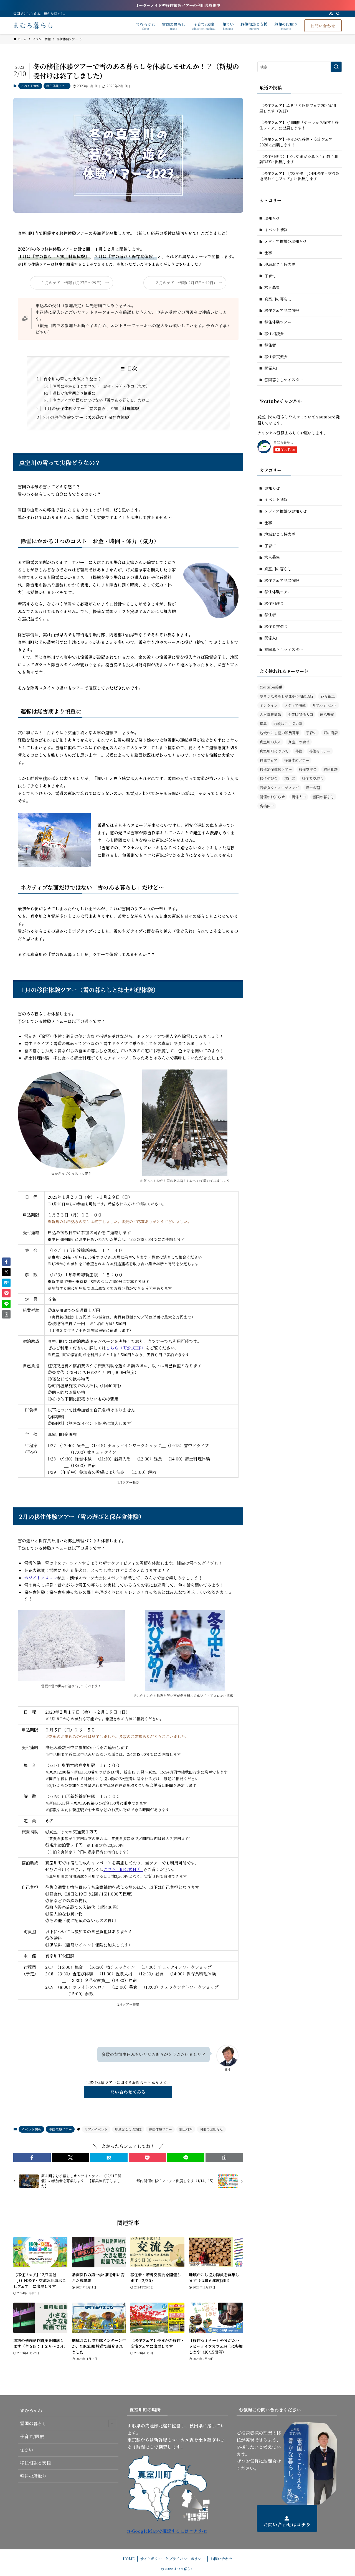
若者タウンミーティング (279, 788)
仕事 (268, 253)
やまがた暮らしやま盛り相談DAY (287, 696)
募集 (263, 724)
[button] (32, 2158)
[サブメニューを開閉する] (112, 2423)
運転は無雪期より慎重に (74, 393)
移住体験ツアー (57, 86)
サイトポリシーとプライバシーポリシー (173, 2559)
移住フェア (268, 760)
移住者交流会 (276, 357)
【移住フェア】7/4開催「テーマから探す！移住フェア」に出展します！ (299, 125)
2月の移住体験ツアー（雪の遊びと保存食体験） (88, 417)
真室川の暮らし (278, 299)
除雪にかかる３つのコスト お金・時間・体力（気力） (101, 386)
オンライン (269, 705)
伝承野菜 (327, 714)
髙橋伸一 (267, 806)
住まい (27, 2450)
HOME (129, 2559)
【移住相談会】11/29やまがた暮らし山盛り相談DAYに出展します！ (299, 159)
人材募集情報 (270, 714)
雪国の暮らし (323, 797)
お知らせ (272, 218)
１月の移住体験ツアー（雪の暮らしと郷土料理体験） (93, 408)
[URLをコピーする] (224, 2158)
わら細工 (328, 696)
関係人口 (272, 368)
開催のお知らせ (211, 2129)
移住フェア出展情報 (282, 310)
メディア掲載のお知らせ (286, 241)
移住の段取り (33, 2476)
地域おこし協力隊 (128, 2129)
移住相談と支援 (35, 2463)
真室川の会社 (299, 742)
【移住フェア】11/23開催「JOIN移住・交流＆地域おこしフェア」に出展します (299, 176)
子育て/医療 (32, 2436)
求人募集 (272, 287)
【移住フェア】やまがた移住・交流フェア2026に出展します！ (296, 142)
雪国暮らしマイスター (284, 380)
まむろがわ (31, 2410)
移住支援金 (308, 769)
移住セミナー (320, 751)
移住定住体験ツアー (276, 769)
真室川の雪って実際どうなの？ (72, 379)
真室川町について (274, 751)
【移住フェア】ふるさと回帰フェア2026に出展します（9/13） (298, 108)
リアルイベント (96, 2129)
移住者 (270, 345)
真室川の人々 (270, 742)
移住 (299, 751)
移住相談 (331, 769)
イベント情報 (30, 86)
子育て (270, 276)
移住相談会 (274, 334)
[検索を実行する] (336, 67)
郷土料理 (186, 2129)
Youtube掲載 (271, 687)
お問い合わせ (221, 2559)
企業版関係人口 (301, 714)
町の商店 (331, 733)
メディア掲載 (295, 705)
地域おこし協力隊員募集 (279, 733)
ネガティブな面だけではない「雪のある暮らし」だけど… (103, 400)
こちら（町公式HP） (126, 1348)
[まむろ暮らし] (33, 26)
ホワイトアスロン (41, 1578)
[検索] (338, 14)
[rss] (331, 14)
